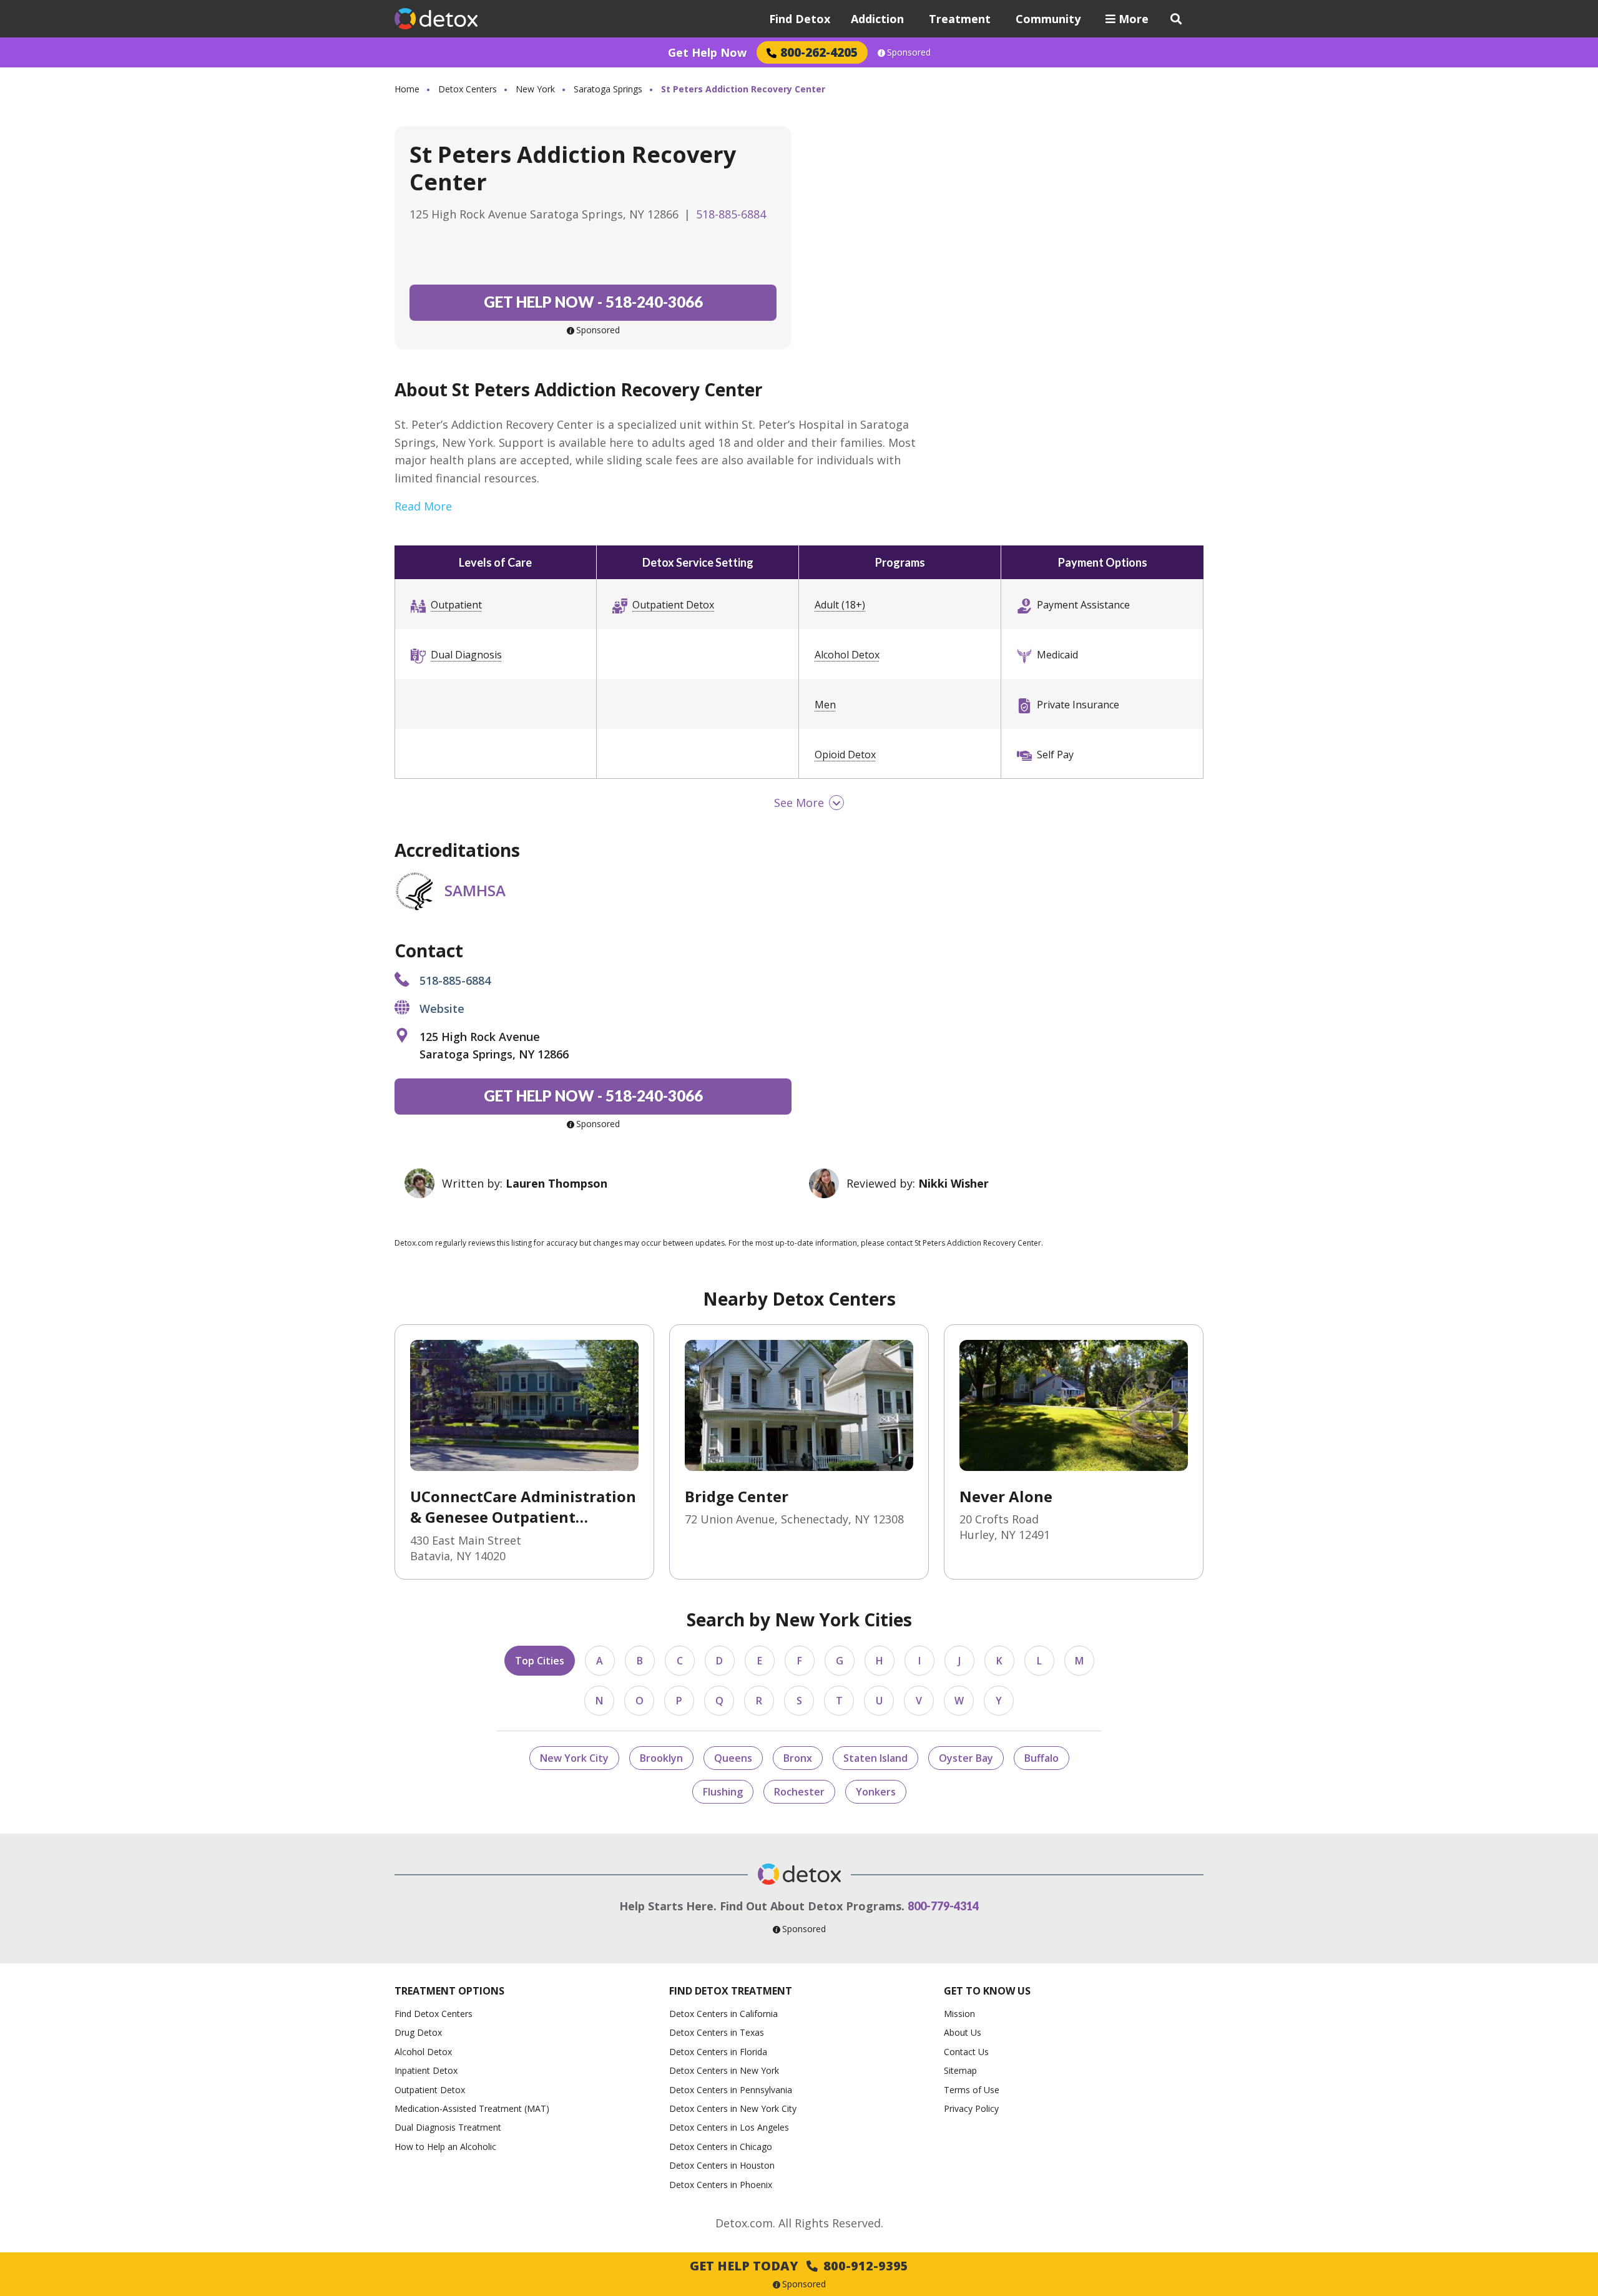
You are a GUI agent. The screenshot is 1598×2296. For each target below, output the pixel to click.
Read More (423, 506)
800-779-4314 (943, 1906)
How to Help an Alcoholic (445, 2147)
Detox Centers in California (723, 2014)
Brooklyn (661, 1758)
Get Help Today (799, 2266)
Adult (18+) (840, 605)
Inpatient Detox (426, 2070)
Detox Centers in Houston (722, 2165)
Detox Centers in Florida (718, 2052)
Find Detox (800, 19)
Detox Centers (468, 89)
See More (799, 803)
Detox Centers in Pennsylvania (731, 2090)
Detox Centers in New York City (733, 2108)
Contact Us (966, 2052)
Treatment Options (449, 1991)
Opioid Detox (845, 755)
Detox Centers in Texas (717, 2032)
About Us (963, 2032)
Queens (733, 1758)
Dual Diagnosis (466, 655)
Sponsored (909, 52)
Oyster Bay (966, 1758)
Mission (959, 2014)
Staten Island (875, 1758)
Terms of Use (972, 2090)
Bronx (798, 1758)
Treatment (960, 19)
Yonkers (876, 1792)
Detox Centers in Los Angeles (729, 2127)
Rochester (799, 1792)
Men (825, 705)
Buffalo (1042, 1758)
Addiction (877, 19)
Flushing (723, 1792)
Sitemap (960, 2070)
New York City (574, 1758)
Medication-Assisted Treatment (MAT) (472, 2108)
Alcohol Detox (847, 655)
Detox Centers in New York (724, 2070)
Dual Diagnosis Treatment (448, 2127)
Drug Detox (418, 2032)
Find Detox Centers (434, 2014)
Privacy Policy (971, 2108)
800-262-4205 (819, 52)
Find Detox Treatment (731, 1991)
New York (535, 89)
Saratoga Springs (608, 89)
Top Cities (540, 1661)
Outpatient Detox (673, 605)
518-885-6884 (731, 214)
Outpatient (456, 605)
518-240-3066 (593, 302)
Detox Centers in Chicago (721, 2147)
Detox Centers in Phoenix (721, 2185)
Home (407, 89)
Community (1048, 19)
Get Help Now (707, 52)
